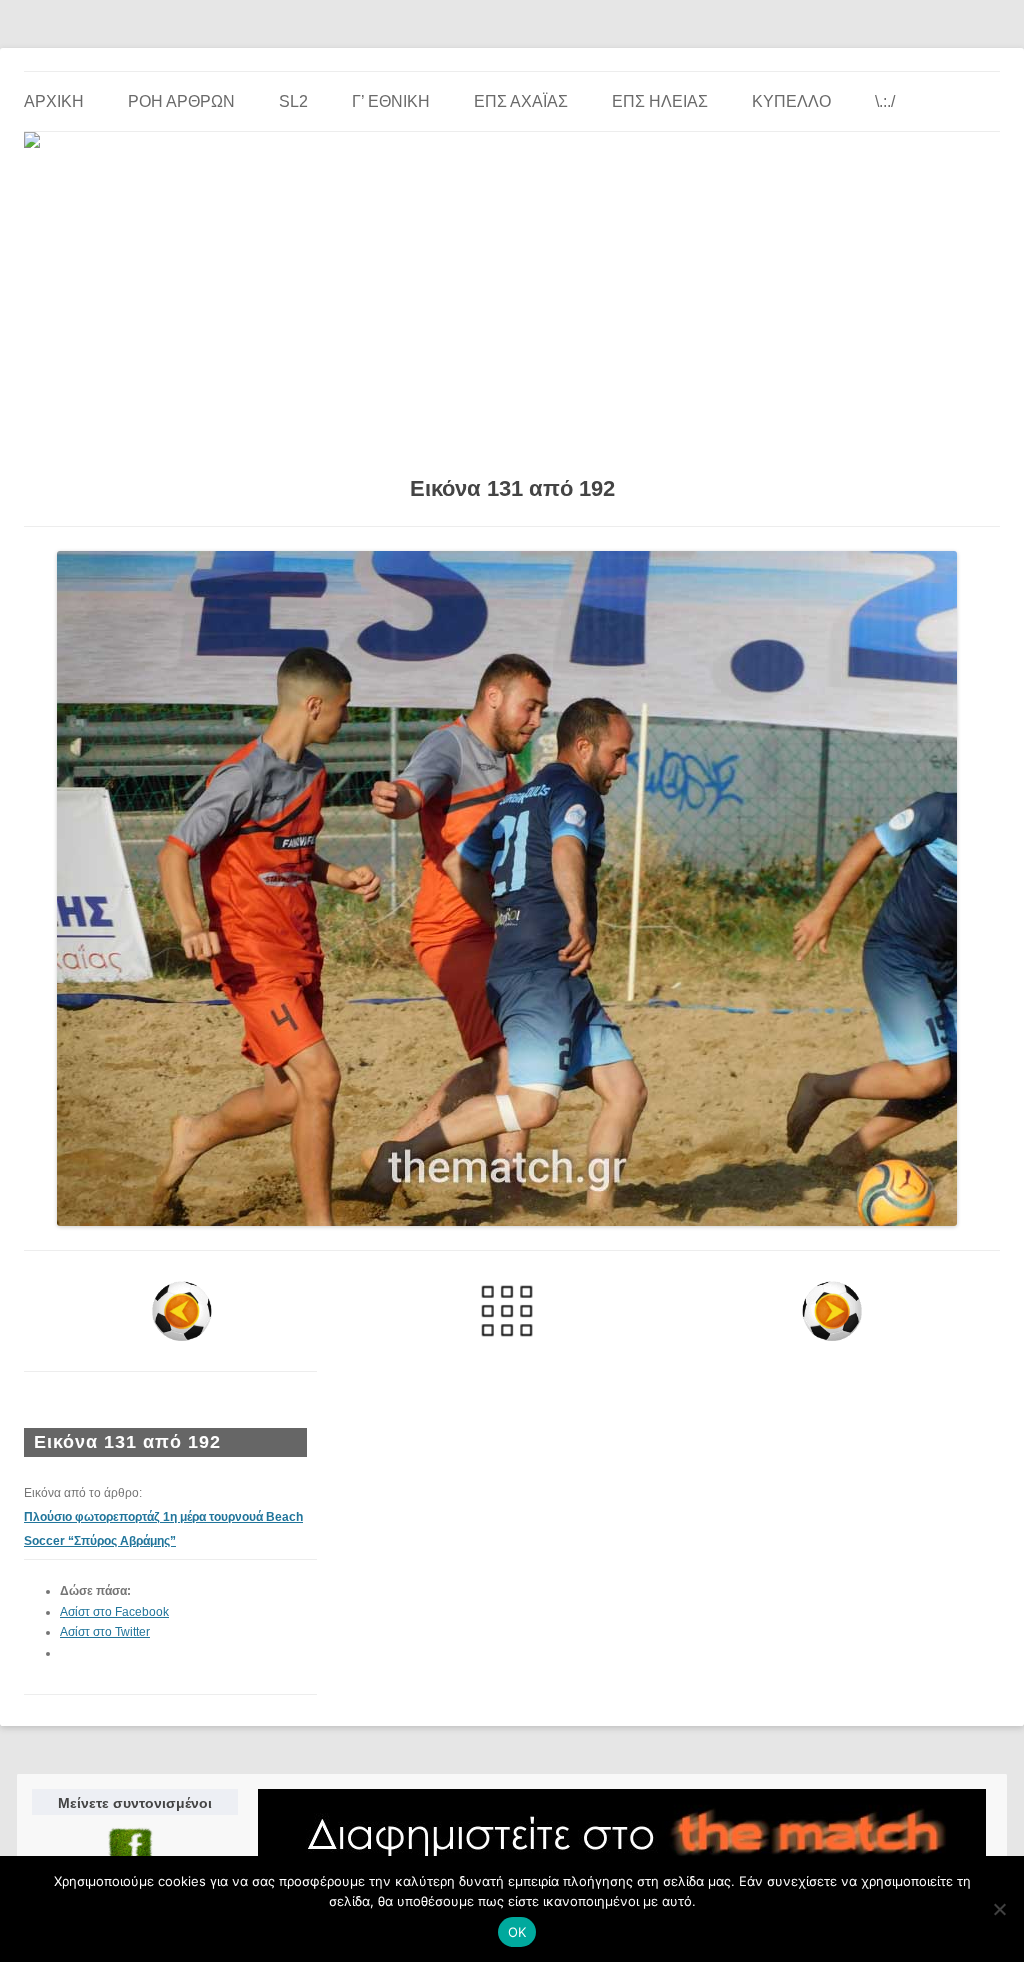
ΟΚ (517, 1932)
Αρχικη (54, 101)
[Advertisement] (512, 305)
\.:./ (885, 101)
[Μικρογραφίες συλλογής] (506, 1311)
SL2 (293, 101)
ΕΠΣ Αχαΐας (521, 101)
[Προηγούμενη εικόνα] (181, 1311)
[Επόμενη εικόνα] (832, 1311)
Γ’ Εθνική (391, 101)
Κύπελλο (791, 101)
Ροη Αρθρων (181, 101)
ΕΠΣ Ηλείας (660, 101)
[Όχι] (999, 1909)
